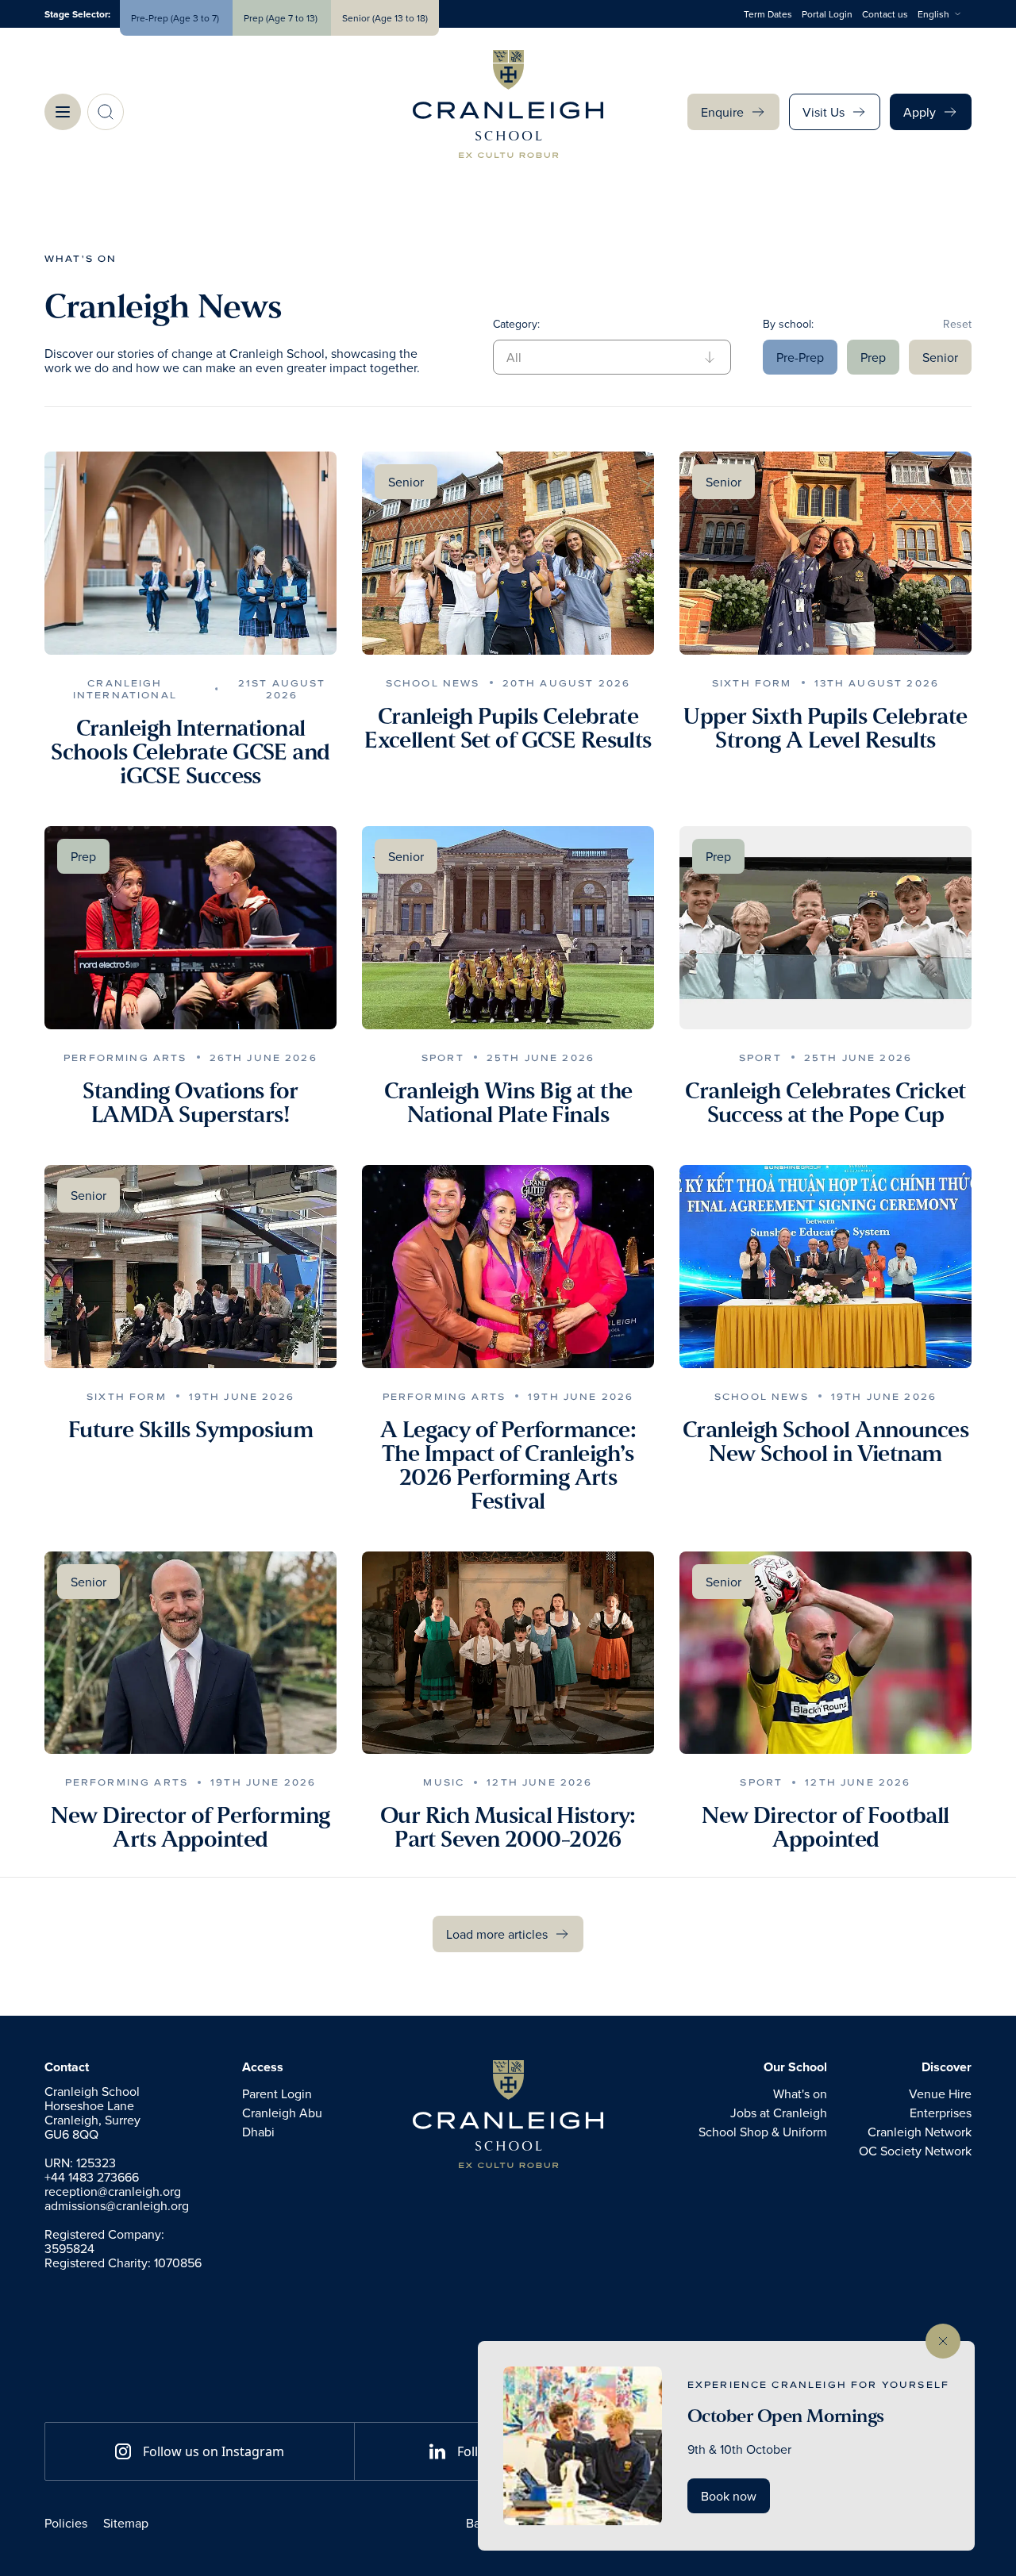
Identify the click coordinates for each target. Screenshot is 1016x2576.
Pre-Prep (800, 357)
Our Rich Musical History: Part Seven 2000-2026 (508, 1828)
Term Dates (768, 14)
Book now (729, 2496)
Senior (940, 357)
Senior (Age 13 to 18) (385, 18)
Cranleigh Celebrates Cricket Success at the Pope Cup (825, 1103)
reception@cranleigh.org (113, 2191)
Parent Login (277, 2093)
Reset (957, 324)
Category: (516, 324)
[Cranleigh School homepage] (508, 2114)
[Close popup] (943, 2341)
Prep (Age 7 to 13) (282, 18)
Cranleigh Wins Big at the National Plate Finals (508, 1103)
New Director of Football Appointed (825, 1828)
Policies (66, 2523)
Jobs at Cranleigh (779, 2113)
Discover (947, 2067)
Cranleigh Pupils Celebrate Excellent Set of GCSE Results (508, 729)
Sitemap (126, 2523)
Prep (873, 357)
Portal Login (827, 14)
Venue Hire (940, 2093)
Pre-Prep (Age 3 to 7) (176, 18)
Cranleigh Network (920, 2132)
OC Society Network (915, 2151)
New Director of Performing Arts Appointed (190, 1828)
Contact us (885, 14)
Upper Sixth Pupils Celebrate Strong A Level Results (825, 729)
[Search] (106, 112)
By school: (788, 324)
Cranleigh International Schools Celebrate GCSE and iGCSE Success (190, 752)
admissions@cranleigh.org (117, 2205)
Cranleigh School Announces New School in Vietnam (825, 1442)
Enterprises (941, 2113)
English (933, 14)
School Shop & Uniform (763, 2132)
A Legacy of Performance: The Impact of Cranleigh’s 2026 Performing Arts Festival (508, 1466)
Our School (795, 2067)
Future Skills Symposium (190, 1430)
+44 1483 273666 (92, 2177)
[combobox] (945, 14)
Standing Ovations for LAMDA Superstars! (190, 1103)
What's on (81, 258)
